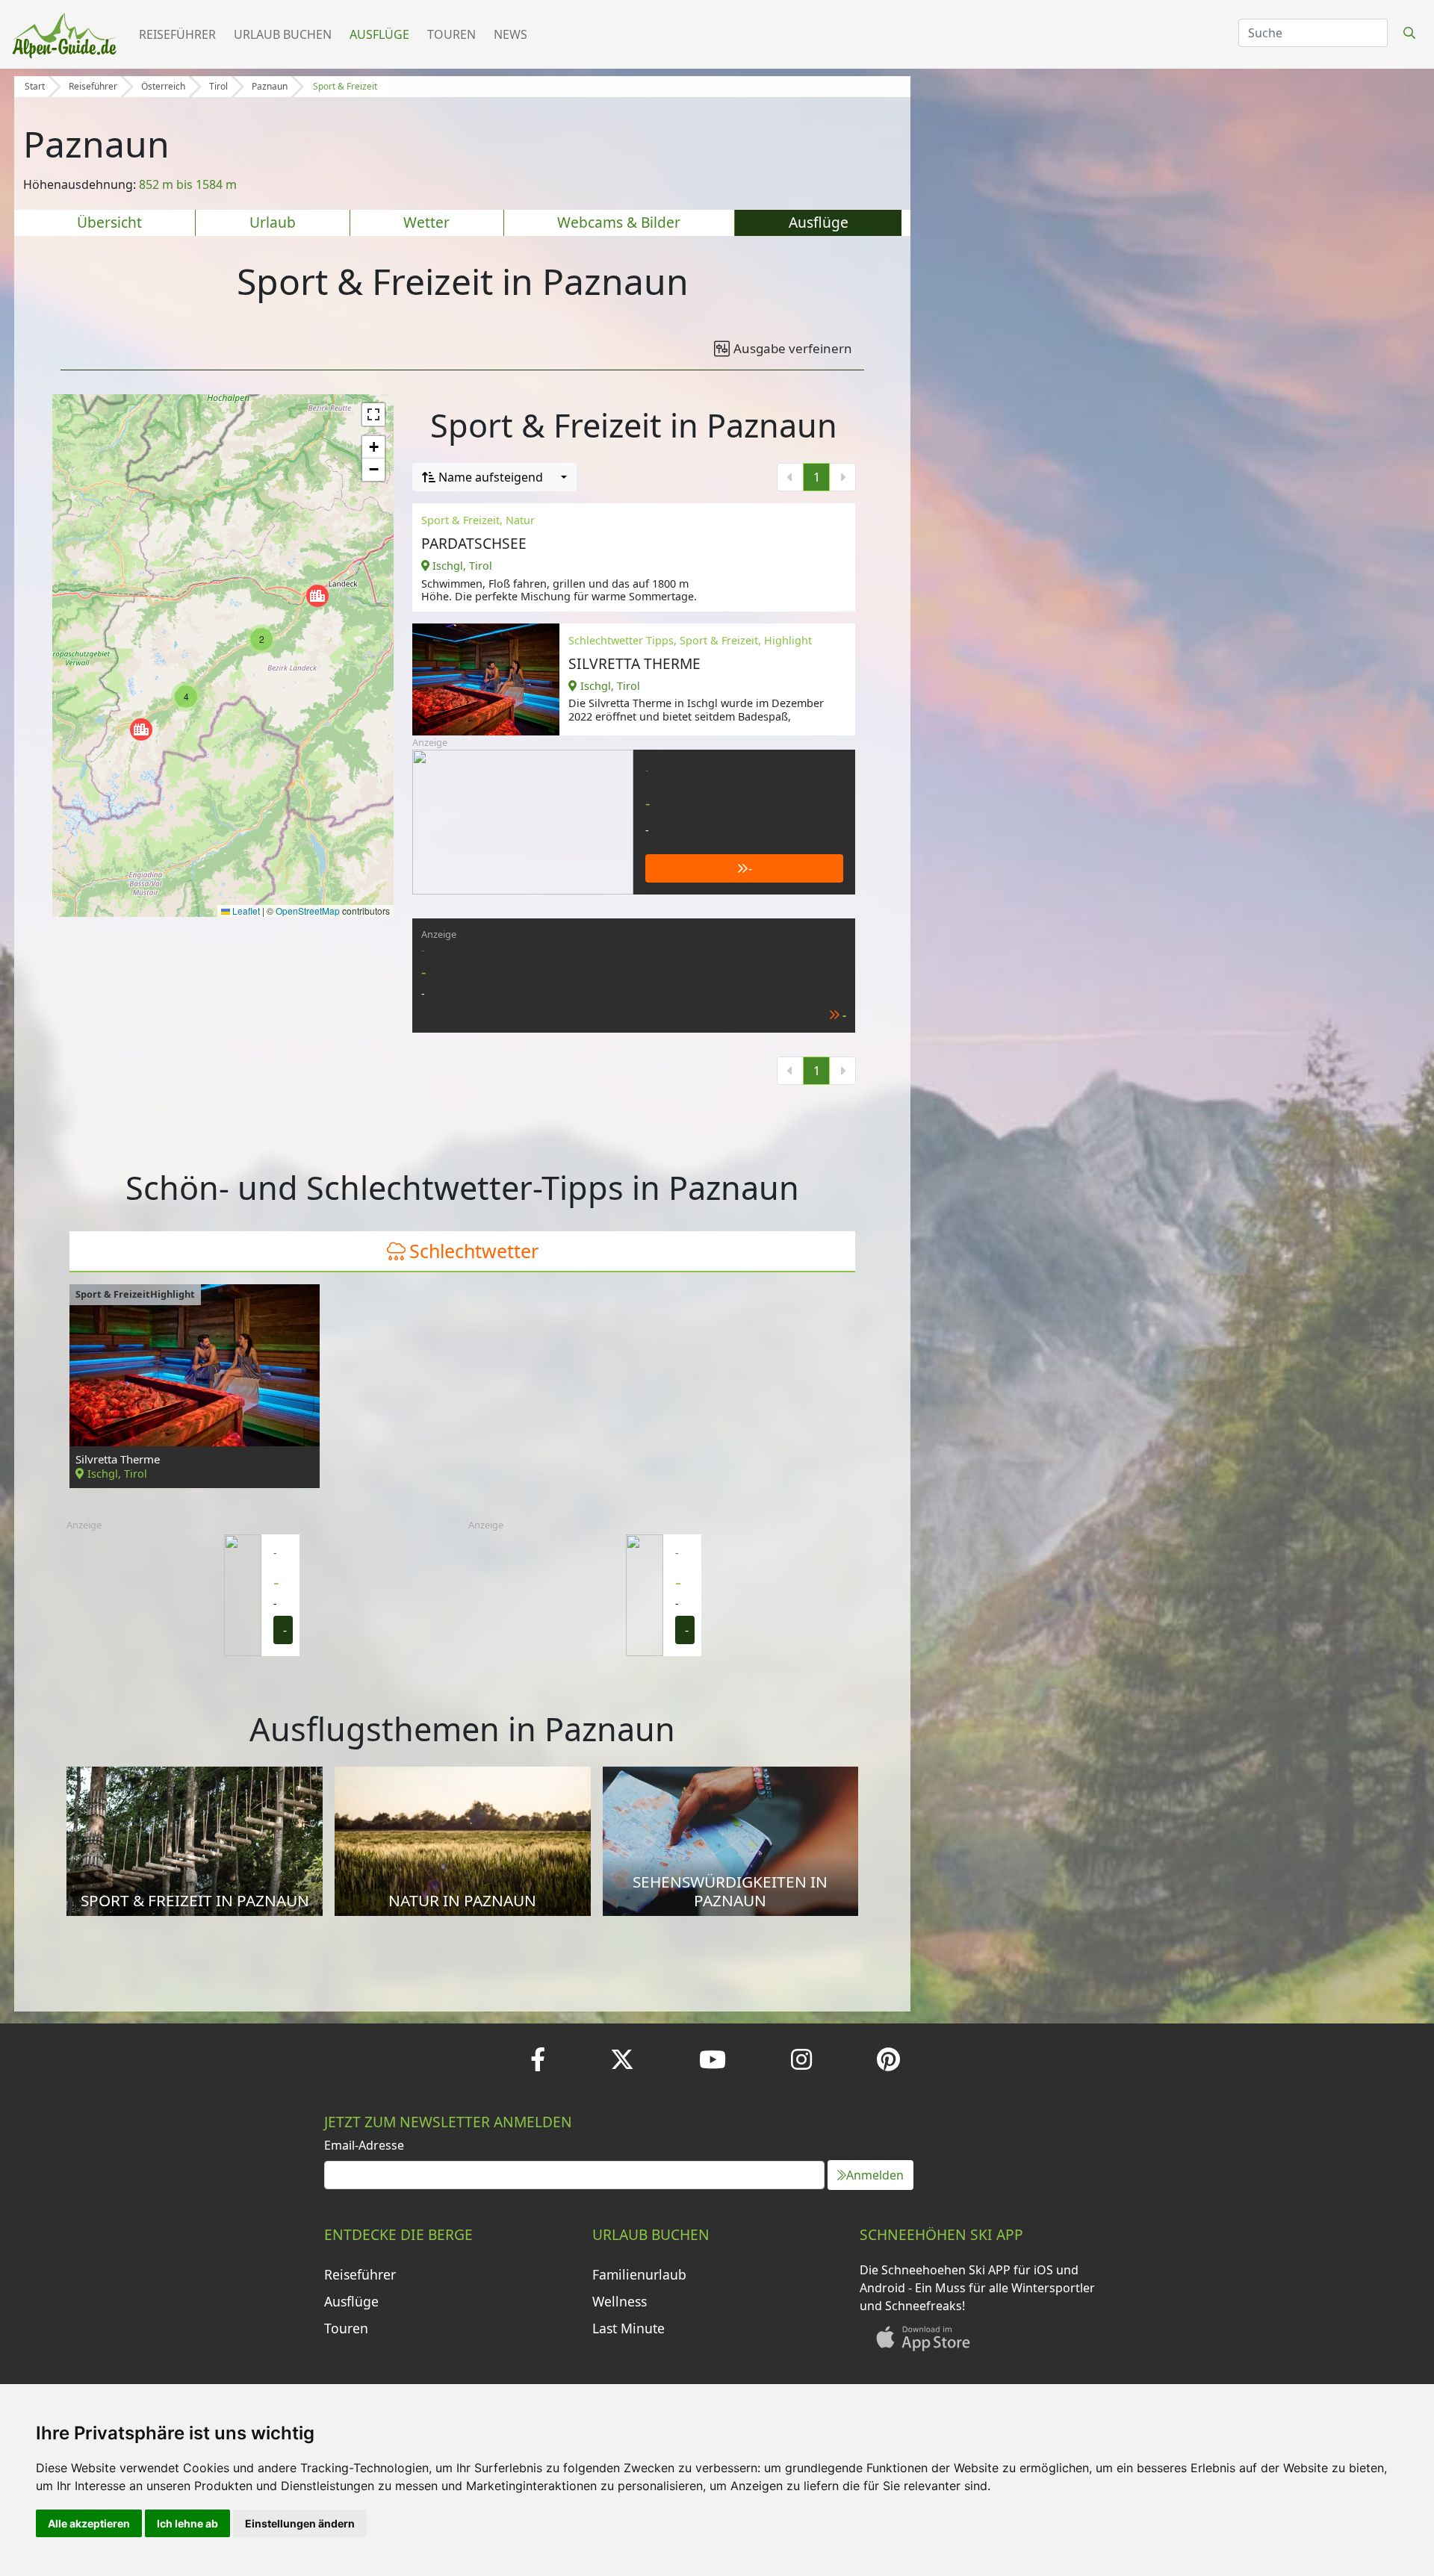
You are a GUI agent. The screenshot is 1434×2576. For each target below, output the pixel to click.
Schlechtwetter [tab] (474, 1251)
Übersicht (109, 222)
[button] (317, 596)
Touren (451, 34)
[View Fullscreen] (373, 414)
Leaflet (245, 911)
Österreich (163, 86)
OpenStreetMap (308, 911)
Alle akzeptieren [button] (89, 2523)
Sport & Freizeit (345, 86)
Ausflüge (379, 34)
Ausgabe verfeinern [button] (793, 348)
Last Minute (628, 2328)
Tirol (218, 86)
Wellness (620, 2301)
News (510, 34)
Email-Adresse (364, 2145)
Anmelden (875, 2175)
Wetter (426, 222)
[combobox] (494, 477)
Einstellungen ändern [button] (300, 2523)
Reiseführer (177, 34)
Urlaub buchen (283, 34)
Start (35, 86)
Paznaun (270, 86)
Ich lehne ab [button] (187, 2523)
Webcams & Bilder (619, 222)
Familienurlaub (639, 2274)
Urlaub (273, 222)
